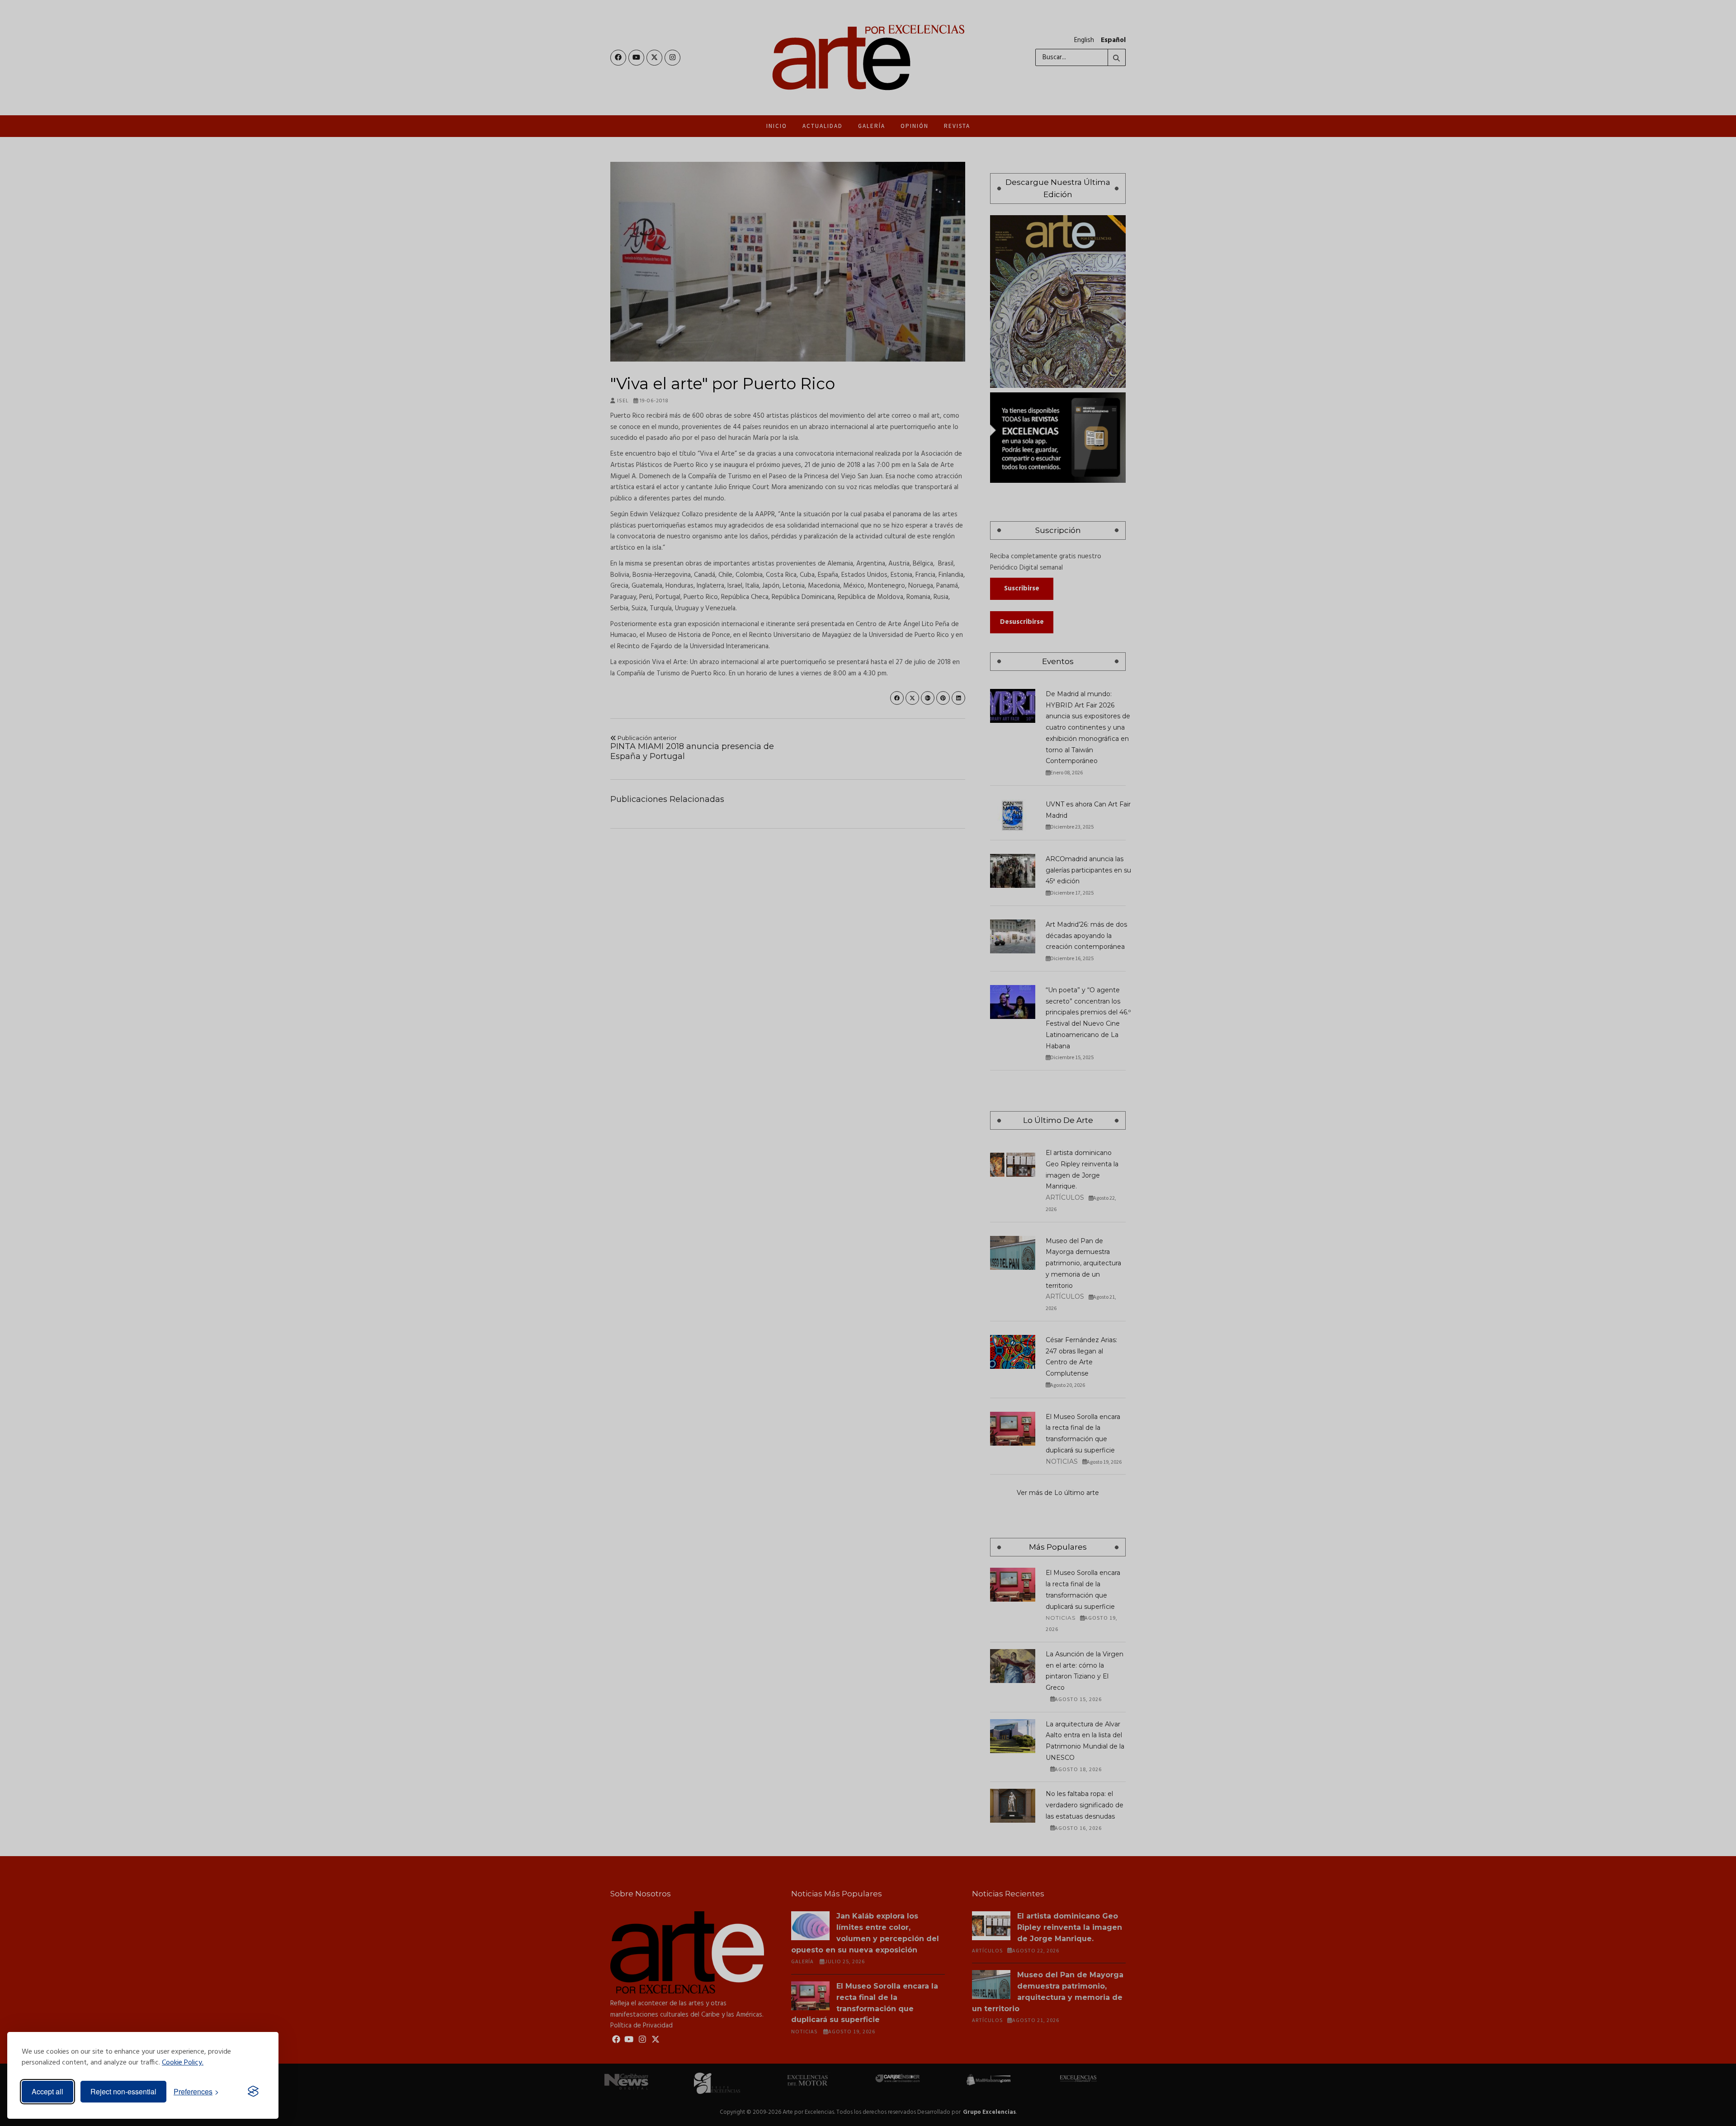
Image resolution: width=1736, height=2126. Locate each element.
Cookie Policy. (183, 2063)
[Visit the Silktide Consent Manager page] (253, 2092)
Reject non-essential (123, 2091)
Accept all (47, 2091)
